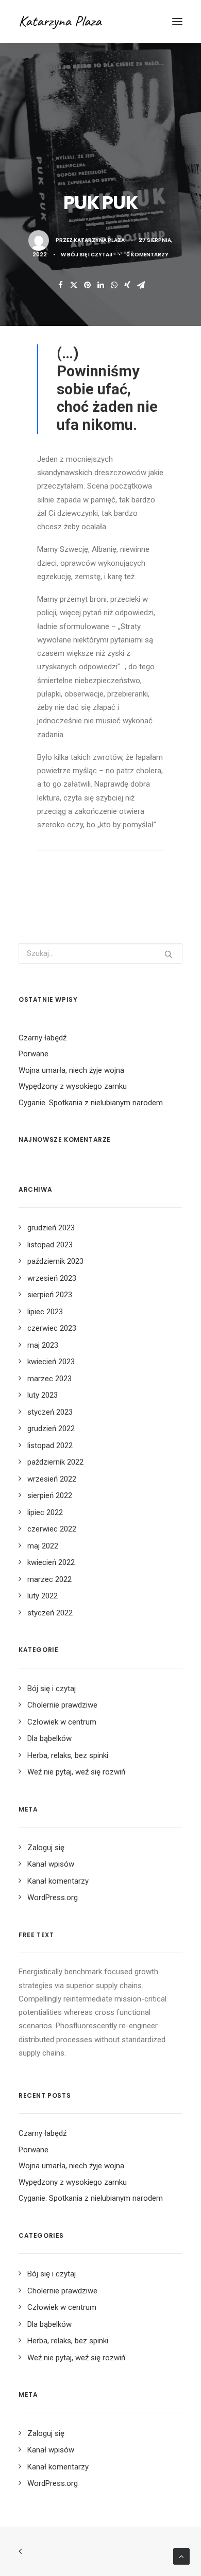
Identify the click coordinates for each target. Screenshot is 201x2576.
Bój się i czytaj (90, 255)
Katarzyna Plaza (99, 240)
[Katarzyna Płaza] (81, 22)
